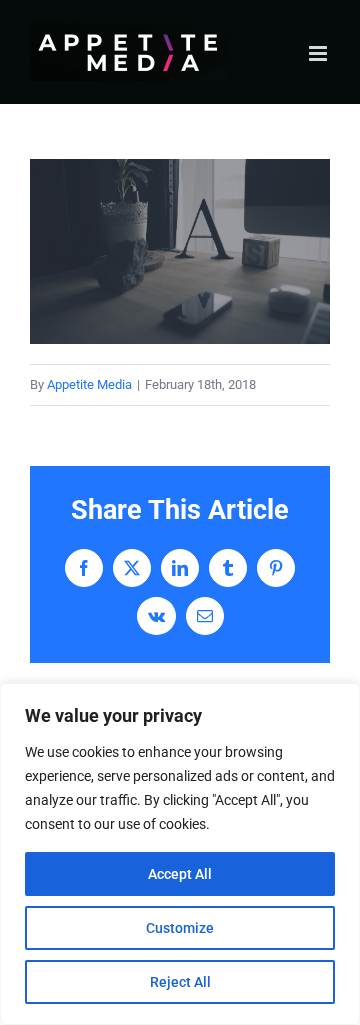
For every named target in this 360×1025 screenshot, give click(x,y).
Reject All (180, 982)
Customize (180, 928)
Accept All (180, 874)
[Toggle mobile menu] (319, 53)
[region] (180, 854)
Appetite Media (89, 384)
